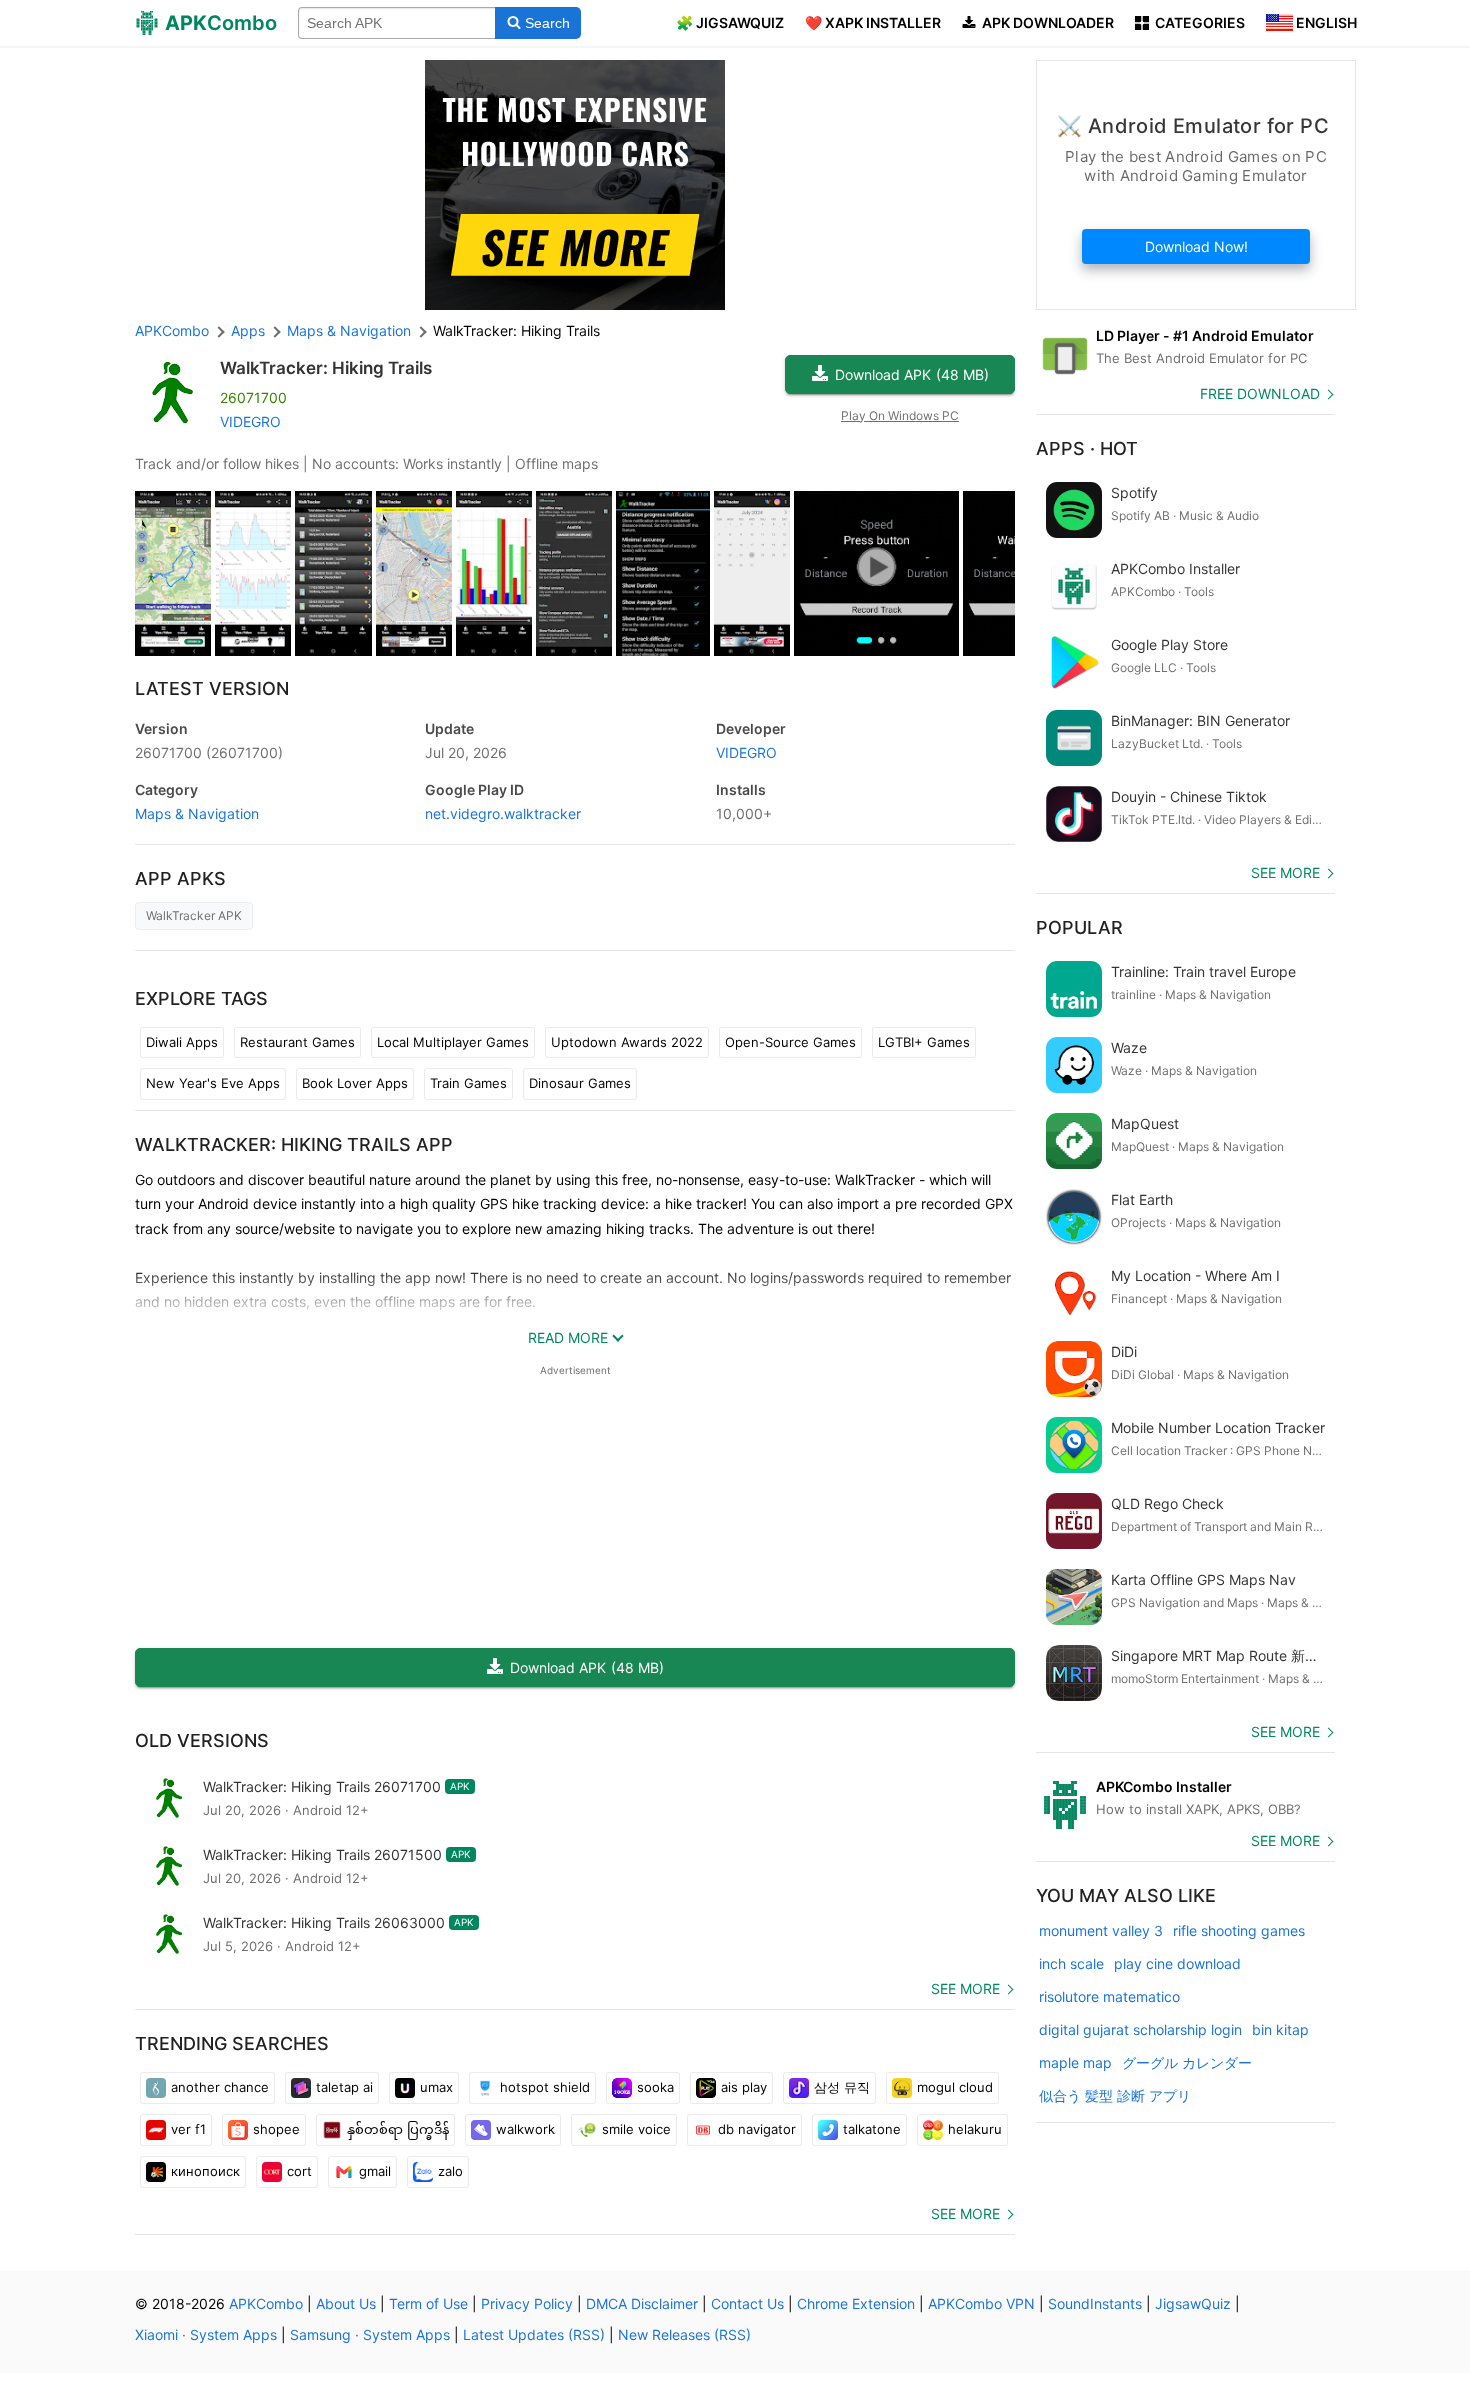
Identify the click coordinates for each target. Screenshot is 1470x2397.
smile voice (636, 2129)
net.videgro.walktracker (503, 813)
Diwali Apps (182, 1042)
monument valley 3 (1101, 1930)
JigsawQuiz (1193, 2303)
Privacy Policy (527, 2303)
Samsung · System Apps (370, 2334)
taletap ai (344, 2087)
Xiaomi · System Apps (206, 2334)
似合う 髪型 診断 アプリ (1115, 2095)
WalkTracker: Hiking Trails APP (294, 1144)
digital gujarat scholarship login (1140, 2029)
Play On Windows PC (900, 415)
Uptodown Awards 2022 (627, 1042)
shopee (276, 2129)
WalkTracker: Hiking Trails (326, 368)
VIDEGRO (250, 421)
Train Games (468, 1083)
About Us (346, 2303)
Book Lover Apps (355, 1083)
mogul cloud (955, 2087)
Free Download (1260, 393)
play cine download (1177, 1963)
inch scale (1071, 1963)
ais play (744, 2087)
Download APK (912, 374)
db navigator (757, 2129)
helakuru (975, 2129)
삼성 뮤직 (842, 2087)
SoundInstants (1095, 2303)
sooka (655, 2087)
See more (965, 1988)
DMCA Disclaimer (642, 2303)
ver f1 (188, 2129)
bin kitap (1280, 2029)
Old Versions (202, 1740)
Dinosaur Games (580, 1083)
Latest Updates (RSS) (534, 2334)
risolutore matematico (1109, 1996)
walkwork (525, 2129)
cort (299, 2171)
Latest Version (212, 688)
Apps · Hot (1087, 448)
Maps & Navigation (197, 813)
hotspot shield (545, 2087)
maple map (1075, 2062)
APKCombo (172, 330)
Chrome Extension (856, 2303)
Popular (1079, 927)
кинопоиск (205, 2171)
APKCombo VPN (981, 2303)
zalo (450, 2171)
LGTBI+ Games (924, 1042)
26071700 (209, 752)
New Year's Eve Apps (213, 1083)
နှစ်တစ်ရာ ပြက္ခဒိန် (398, 2129)
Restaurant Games (297, 1042)
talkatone (872, 2129)
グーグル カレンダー (1187, 2062)
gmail (375, 2171)
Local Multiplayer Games (453, 1042)
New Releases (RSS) (684, 2334)
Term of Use (428, 2303)
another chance (220, 2087)
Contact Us (747, 2303)
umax (436, 2087)
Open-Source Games (790, 1042)
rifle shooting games (1239, 1930)
